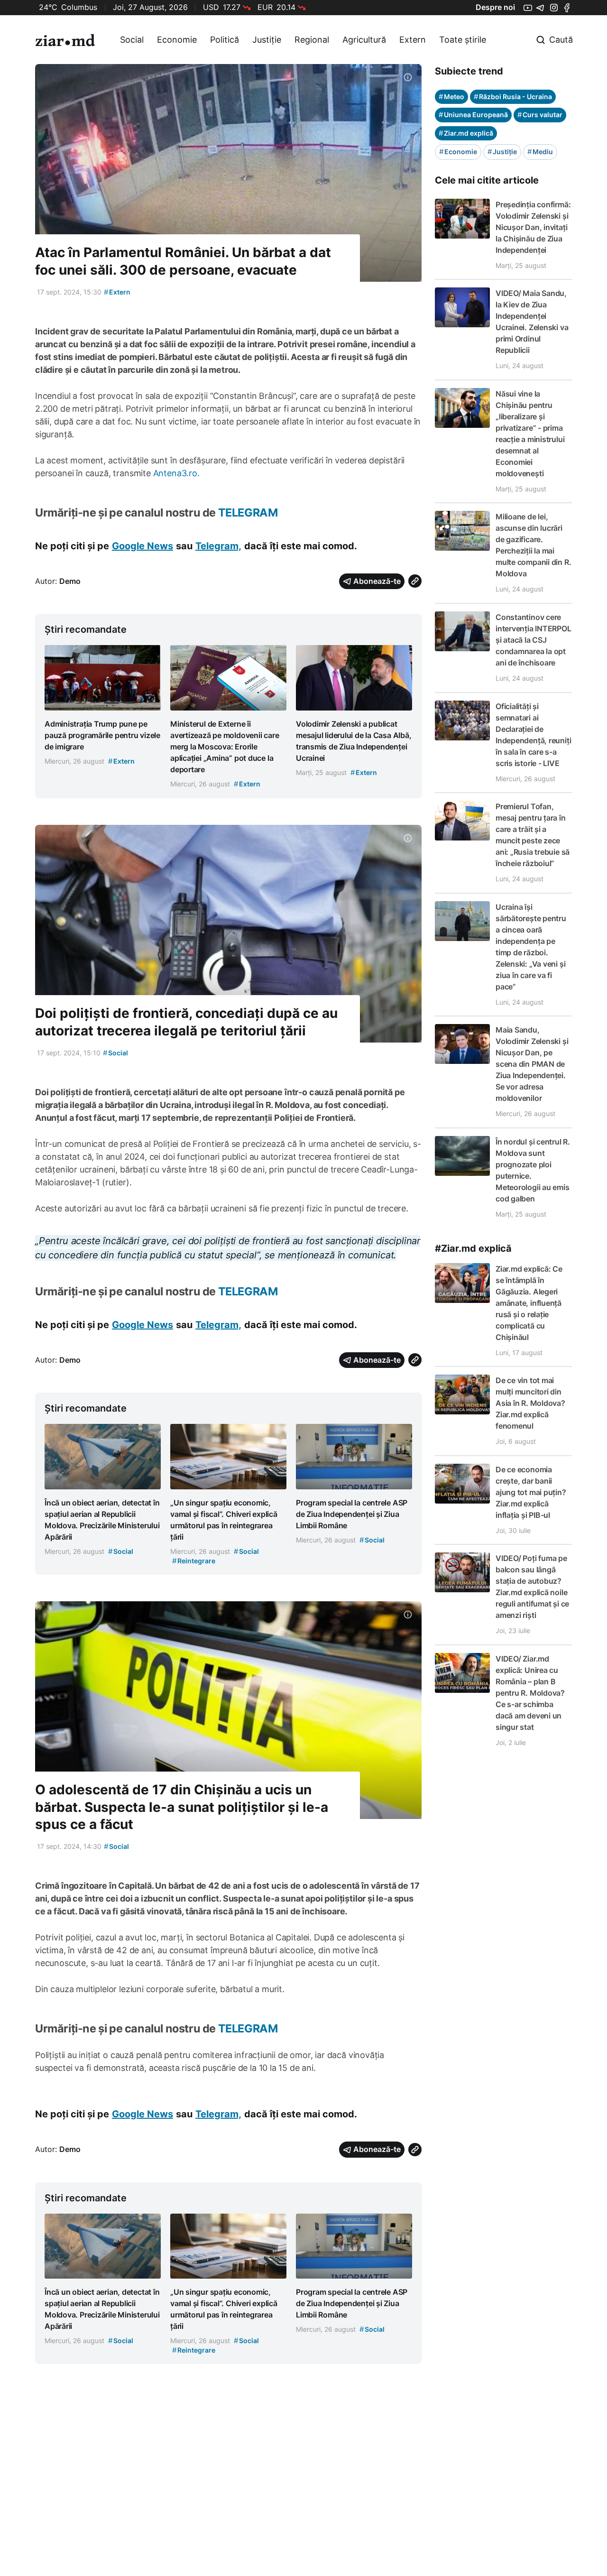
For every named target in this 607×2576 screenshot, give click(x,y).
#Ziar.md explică (473, 1248)
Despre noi (495, 7)
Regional (312, 40)
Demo (70, 581)
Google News (143, 546)
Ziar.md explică (466, 133)
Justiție (267, 40)
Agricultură (364, 40)
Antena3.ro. (176, 473)
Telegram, (218, 546)
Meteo (451, 97)
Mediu (540, 152)
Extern (413, 40)
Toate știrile (463, 40)
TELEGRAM (248, 512)
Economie (177, 40)
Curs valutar (540, 115)
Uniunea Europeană (473, 115)
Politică (225, 40)
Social (132, 40)
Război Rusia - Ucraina (513, 97)
